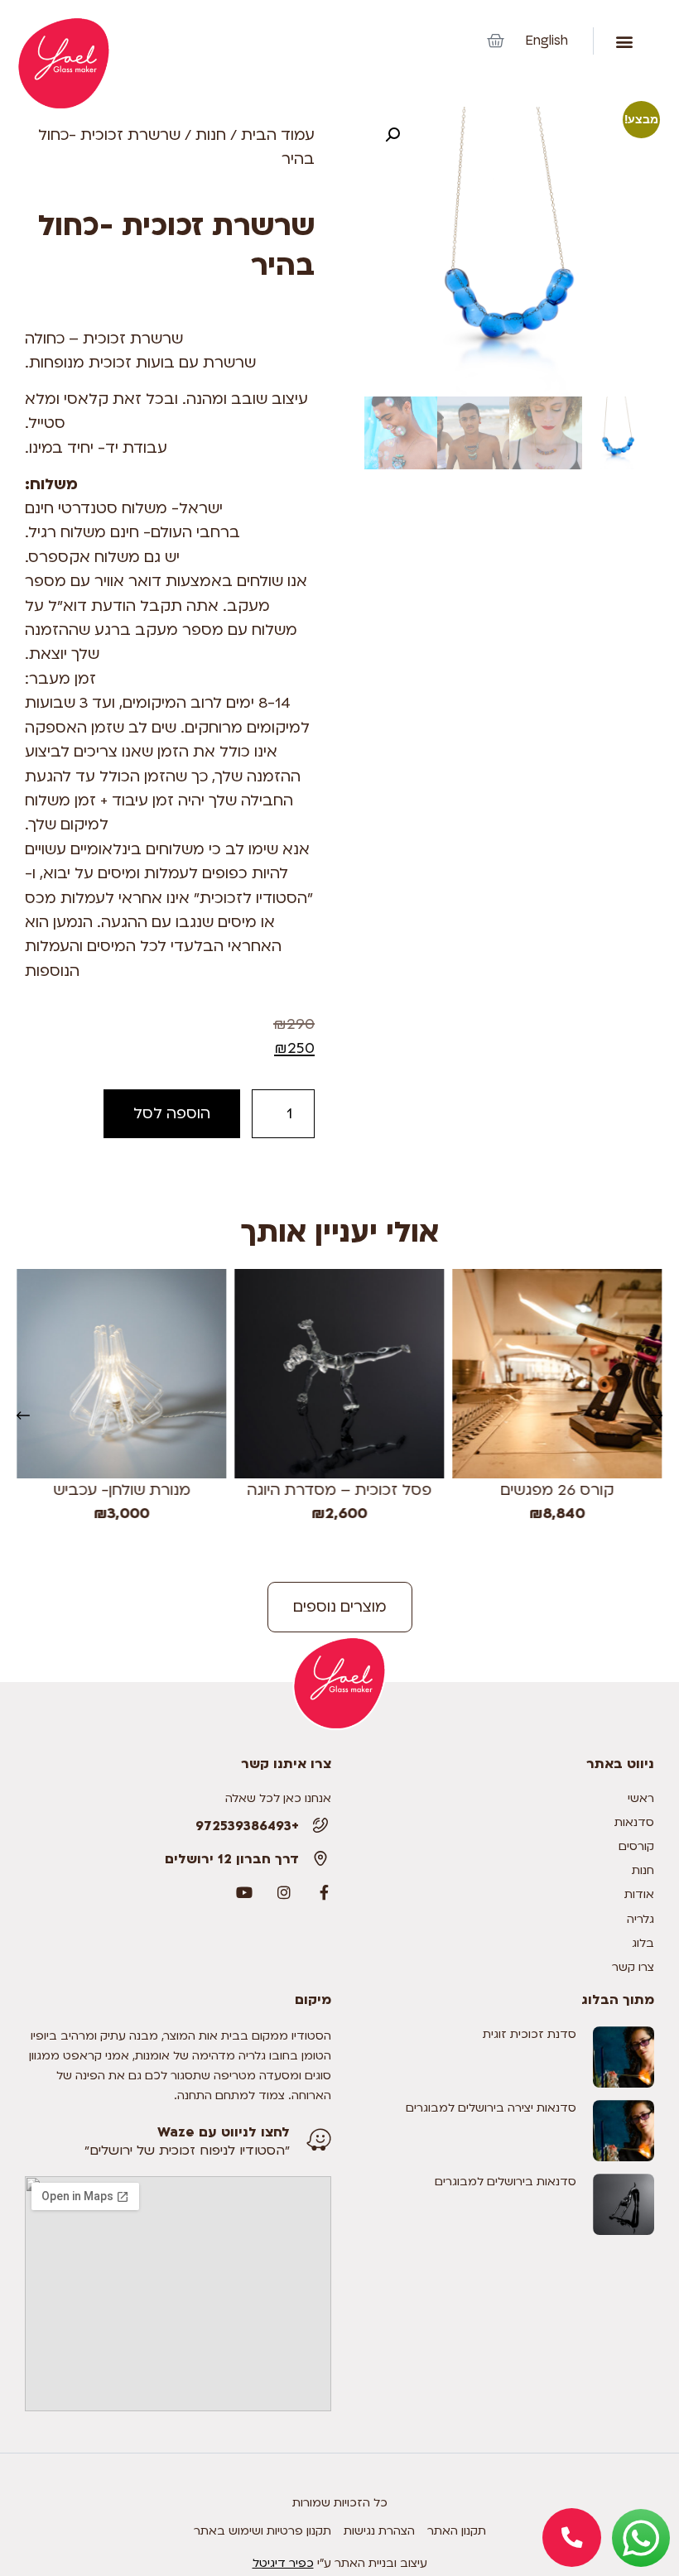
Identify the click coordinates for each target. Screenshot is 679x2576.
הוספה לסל (172, 1114)
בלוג (643, 1943)
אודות (639, 1894)
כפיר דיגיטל (283, 2563)
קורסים (636, 1846)
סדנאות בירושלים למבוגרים (506, 2182)
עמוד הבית (278, 135)
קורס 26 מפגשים (558, 1490)
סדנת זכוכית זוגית (530, 2034)
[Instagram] (284, 1892)
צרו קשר (633, 1967)
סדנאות (634, 1822)
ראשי (641, 1798)
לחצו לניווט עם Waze (224, 2132)
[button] (624, 41)
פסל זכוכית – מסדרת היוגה (340, 1490)
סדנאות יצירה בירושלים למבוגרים (491, 2108)
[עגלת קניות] (496, 41)
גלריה (640, 1919)
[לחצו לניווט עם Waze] (319, 2140)
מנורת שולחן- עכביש (122, 1490)
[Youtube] (244, 1892)
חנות (211, 135)
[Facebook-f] (324, 1892)
